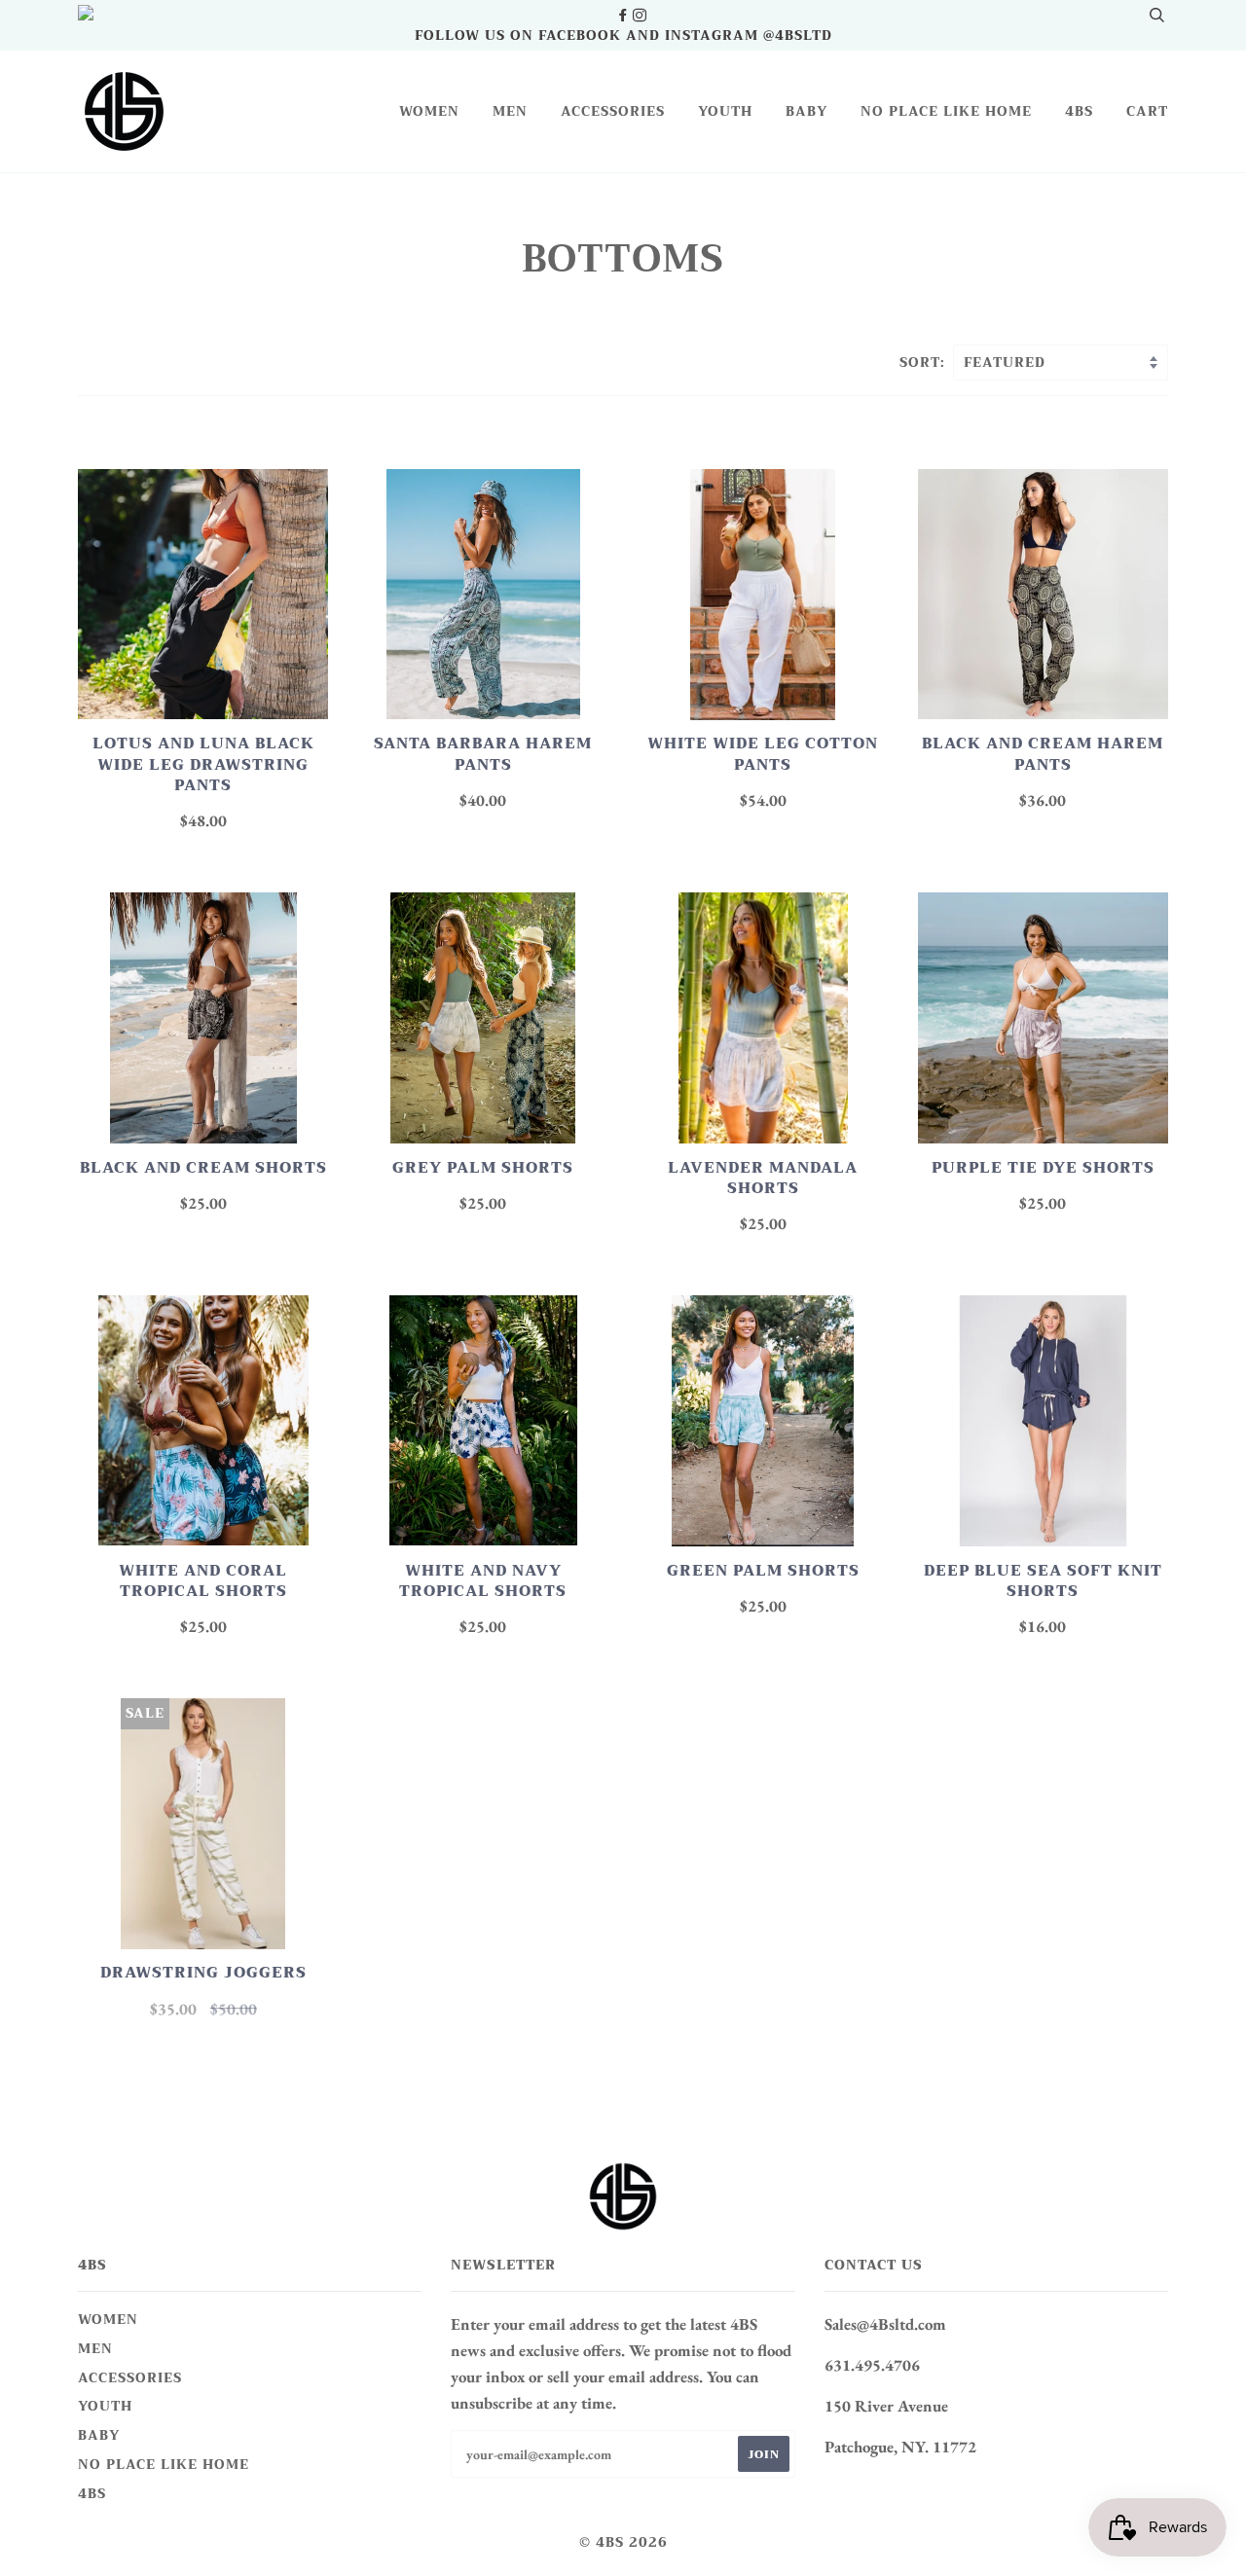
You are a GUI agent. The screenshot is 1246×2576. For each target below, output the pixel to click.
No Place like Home (946, 111)
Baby (806, 111)
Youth (725, 111)
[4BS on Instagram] (640, 16)
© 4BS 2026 (623, 2542)
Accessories (613, 111)
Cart (1147, 111)
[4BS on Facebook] (624, 16)
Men (510, 111)
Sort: (925, 363)
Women (429, 111)
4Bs (1079, 111)
